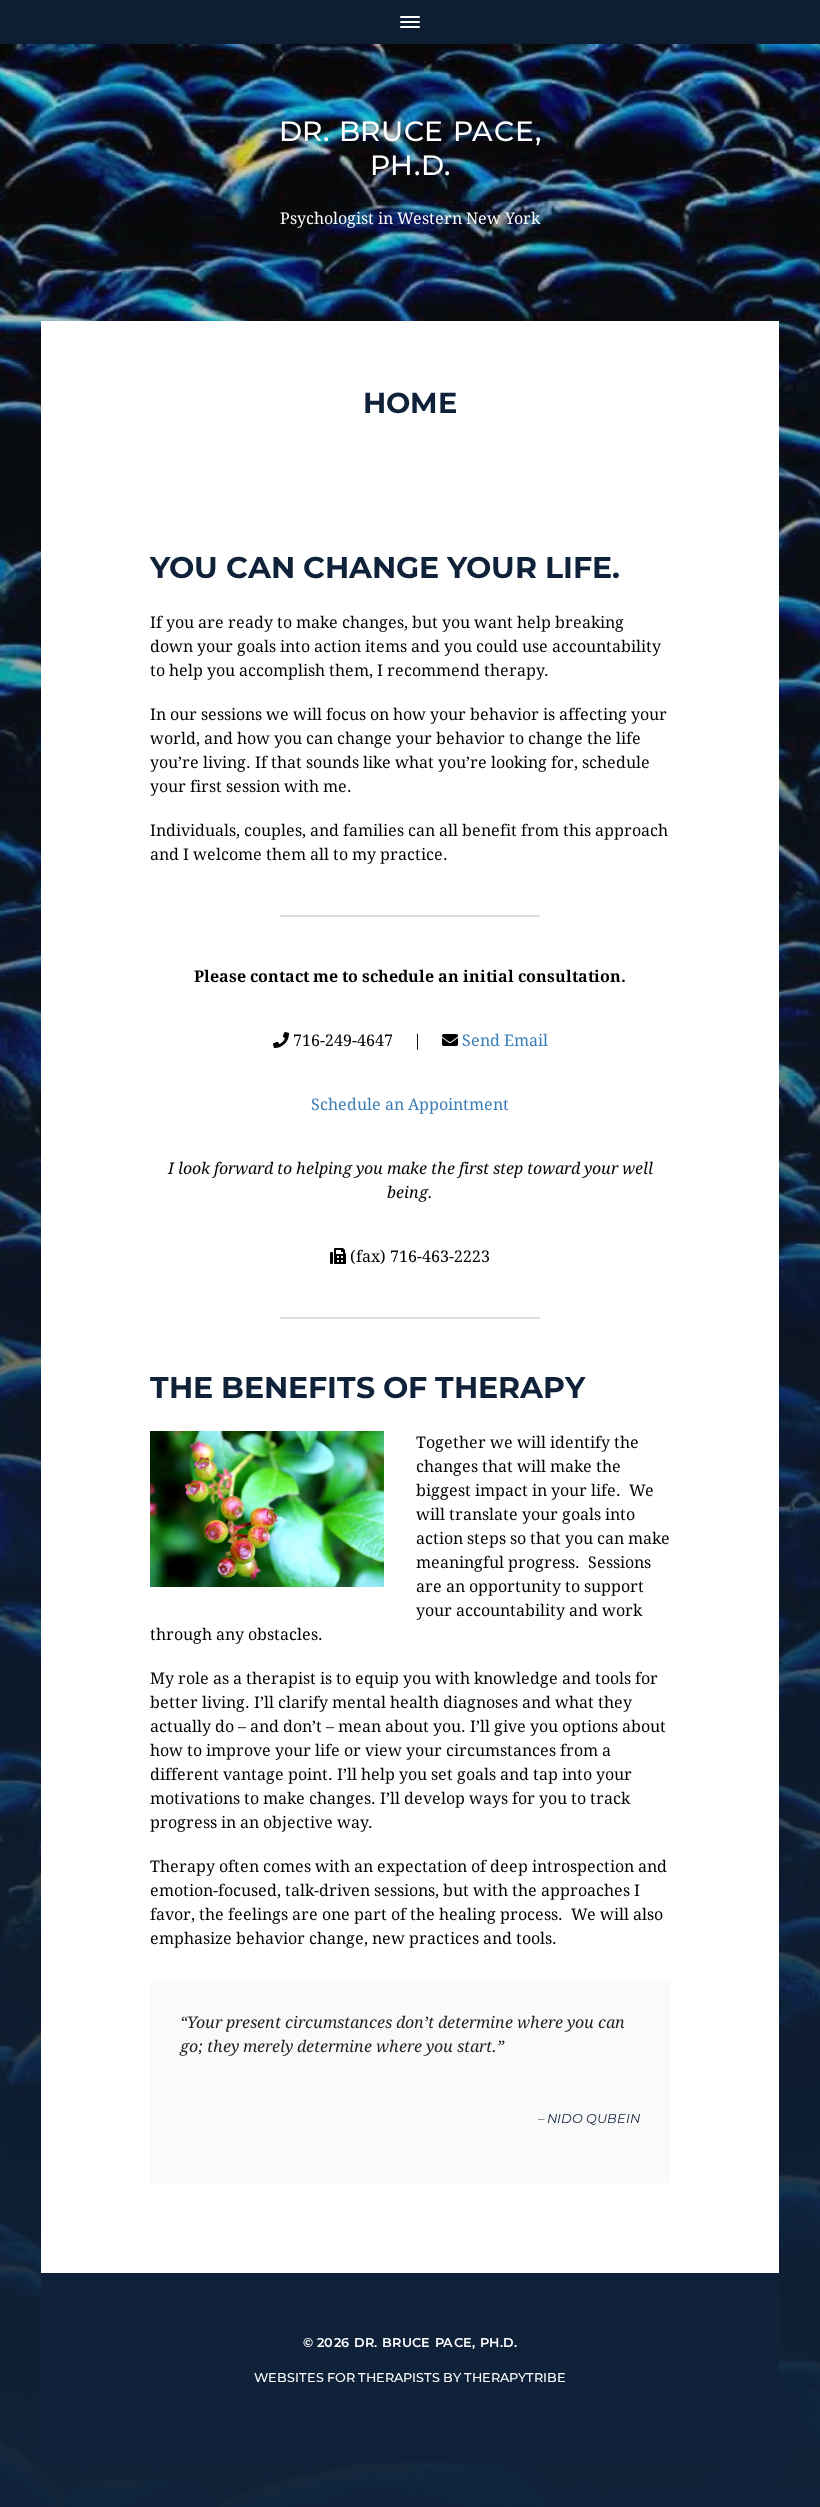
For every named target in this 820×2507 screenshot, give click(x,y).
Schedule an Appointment (410, 1104)
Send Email (505, 1040)
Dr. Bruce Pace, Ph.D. (410, 148)
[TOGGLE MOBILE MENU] (410, 22)
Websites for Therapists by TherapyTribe (410, 2377)
